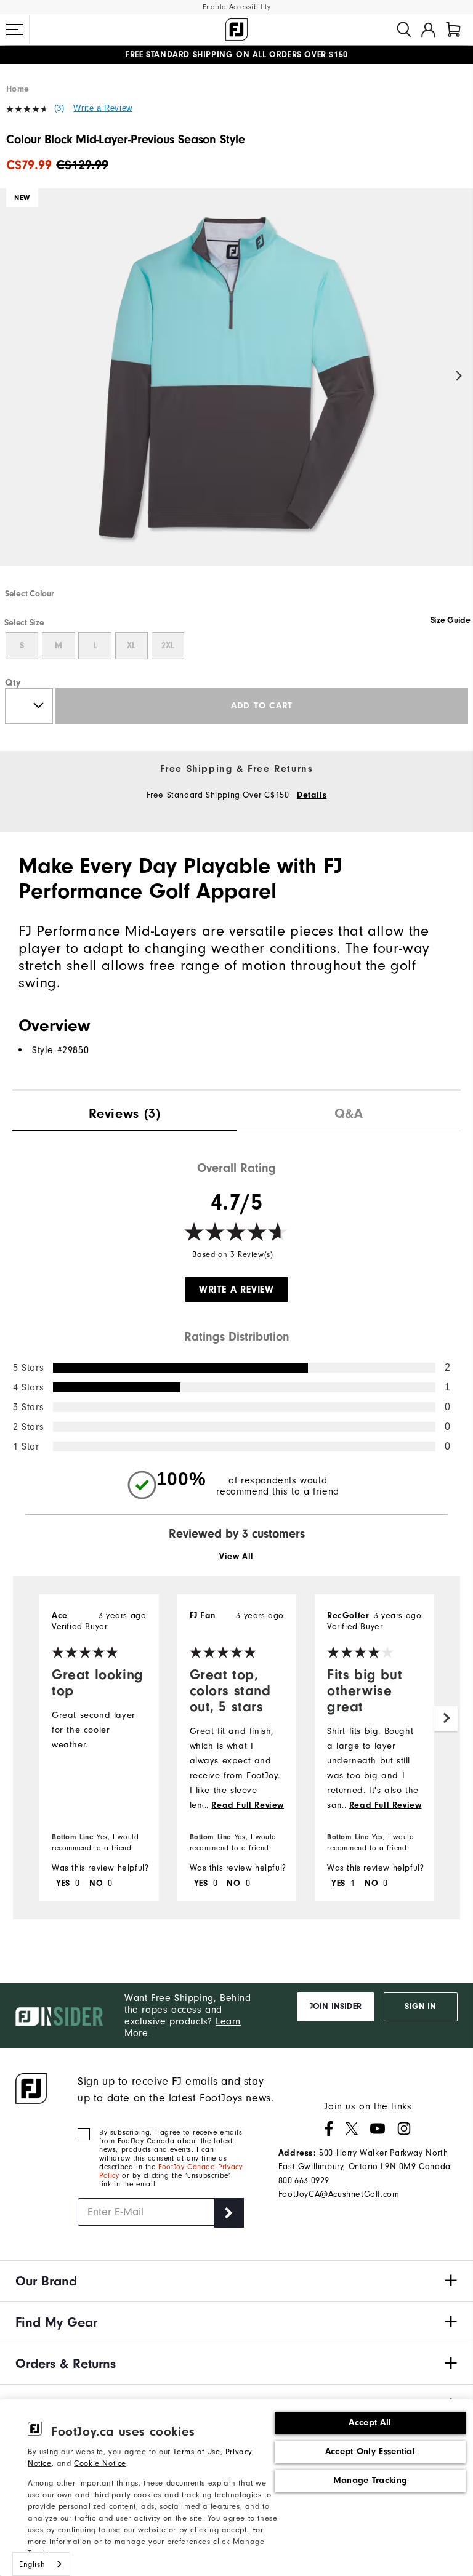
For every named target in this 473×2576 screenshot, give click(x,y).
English (32, 2564)
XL (131, 646)
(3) (59, 108)
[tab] (453, 30)
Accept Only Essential (370, 2451)
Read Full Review (248, 1805)
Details (312, 795)
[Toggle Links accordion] (236, 2281)
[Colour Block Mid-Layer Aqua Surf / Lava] (236, 388)
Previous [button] (14, 376)
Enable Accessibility (237, 7)
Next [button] (459, 376)
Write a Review (103, 108)
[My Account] (428, 30)
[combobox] (41, 2564)
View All (236, 1557)
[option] (236, 388)
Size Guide (451, 620)
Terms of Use (196, 2451)
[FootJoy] (236, 30)
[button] (15, 30)
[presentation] (124, 1111)
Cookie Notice (100, 2463)
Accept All (370, 2422)
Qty (13, 683)
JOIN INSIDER (336, 2007)
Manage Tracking (370, 2480)
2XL (168, 646)
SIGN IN (420, 2007)
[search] (404, 30)
